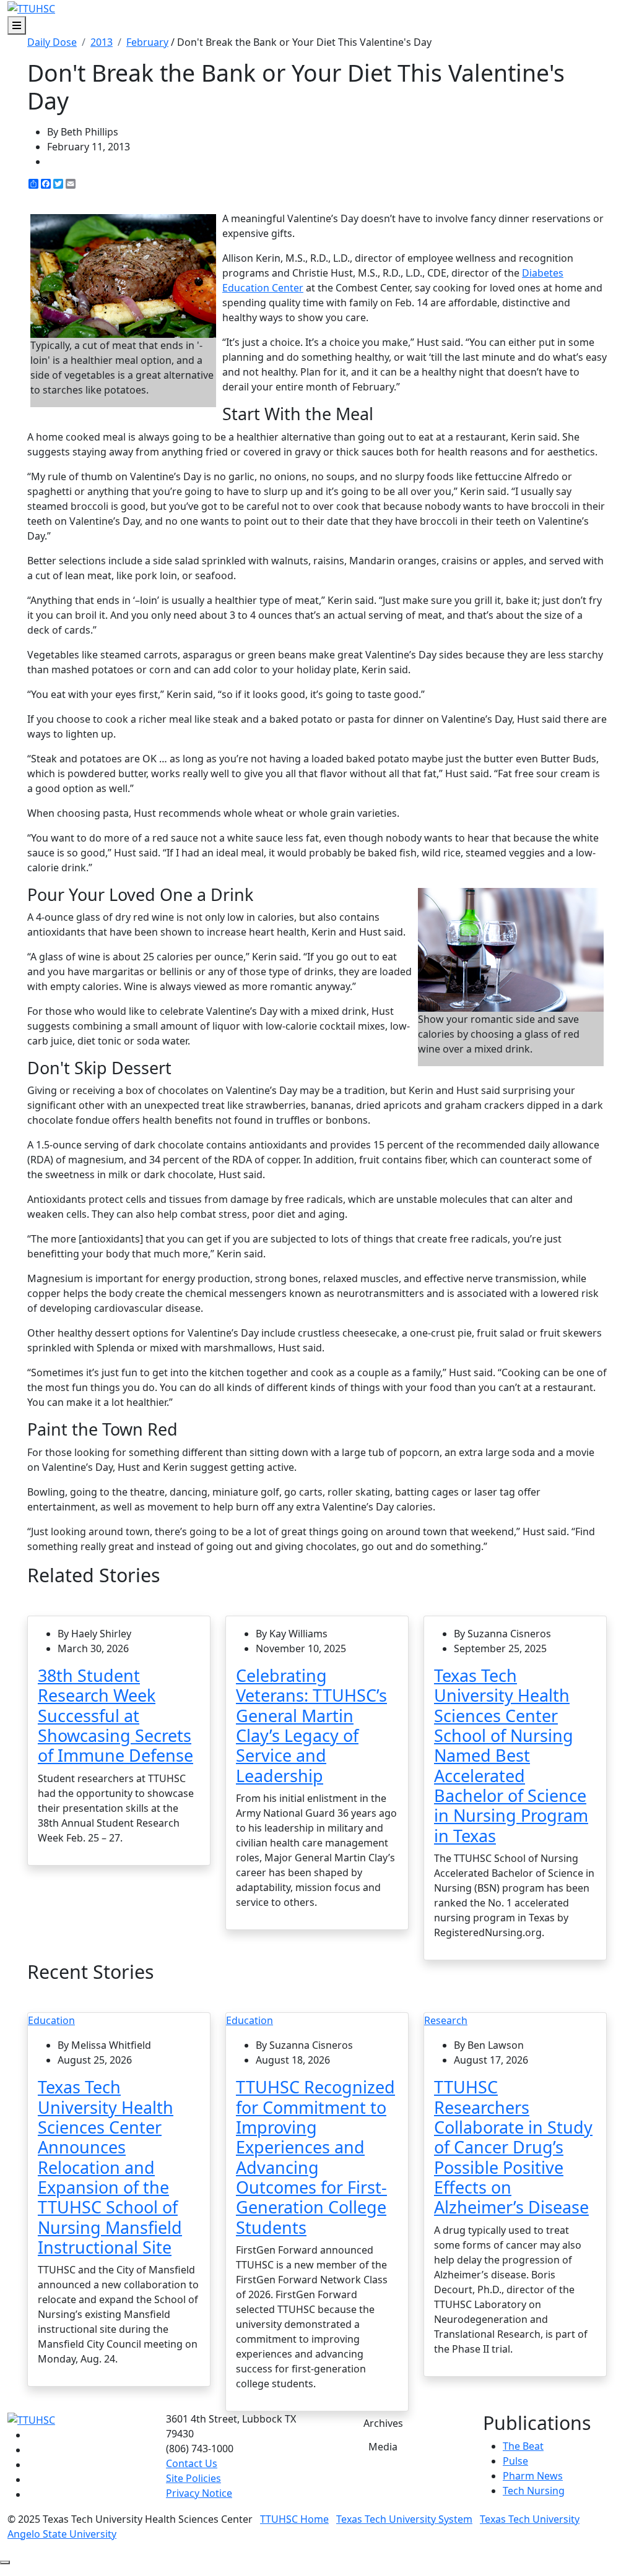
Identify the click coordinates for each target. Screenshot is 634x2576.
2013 (102, 42)
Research (446, 2020)
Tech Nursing (534, 2491)
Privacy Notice (199, 2493)
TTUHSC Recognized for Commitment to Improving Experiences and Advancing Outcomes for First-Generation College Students (315, 2157)
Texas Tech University (530, 2519)
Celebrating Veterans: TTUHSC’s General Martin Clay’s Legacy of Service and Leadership (311, 1725)
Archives (383, 2423)
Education (51, 2020)
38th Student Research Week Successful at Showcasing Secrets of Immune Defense (115, 1715)
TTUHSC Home (294, 2519)
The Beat (523, 2446)
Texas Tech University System (404, 2519)
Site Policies (193, 2478)
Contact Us (192, 2463)
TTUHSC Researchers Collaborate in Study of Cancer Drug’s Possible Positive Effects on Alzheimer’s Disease (513, 2147)
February (147, 42)
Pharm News (533, 2476)
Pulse (515, 2461)
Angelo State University (62, 2534)
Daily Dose (52, 42)
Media (383, 2447)
